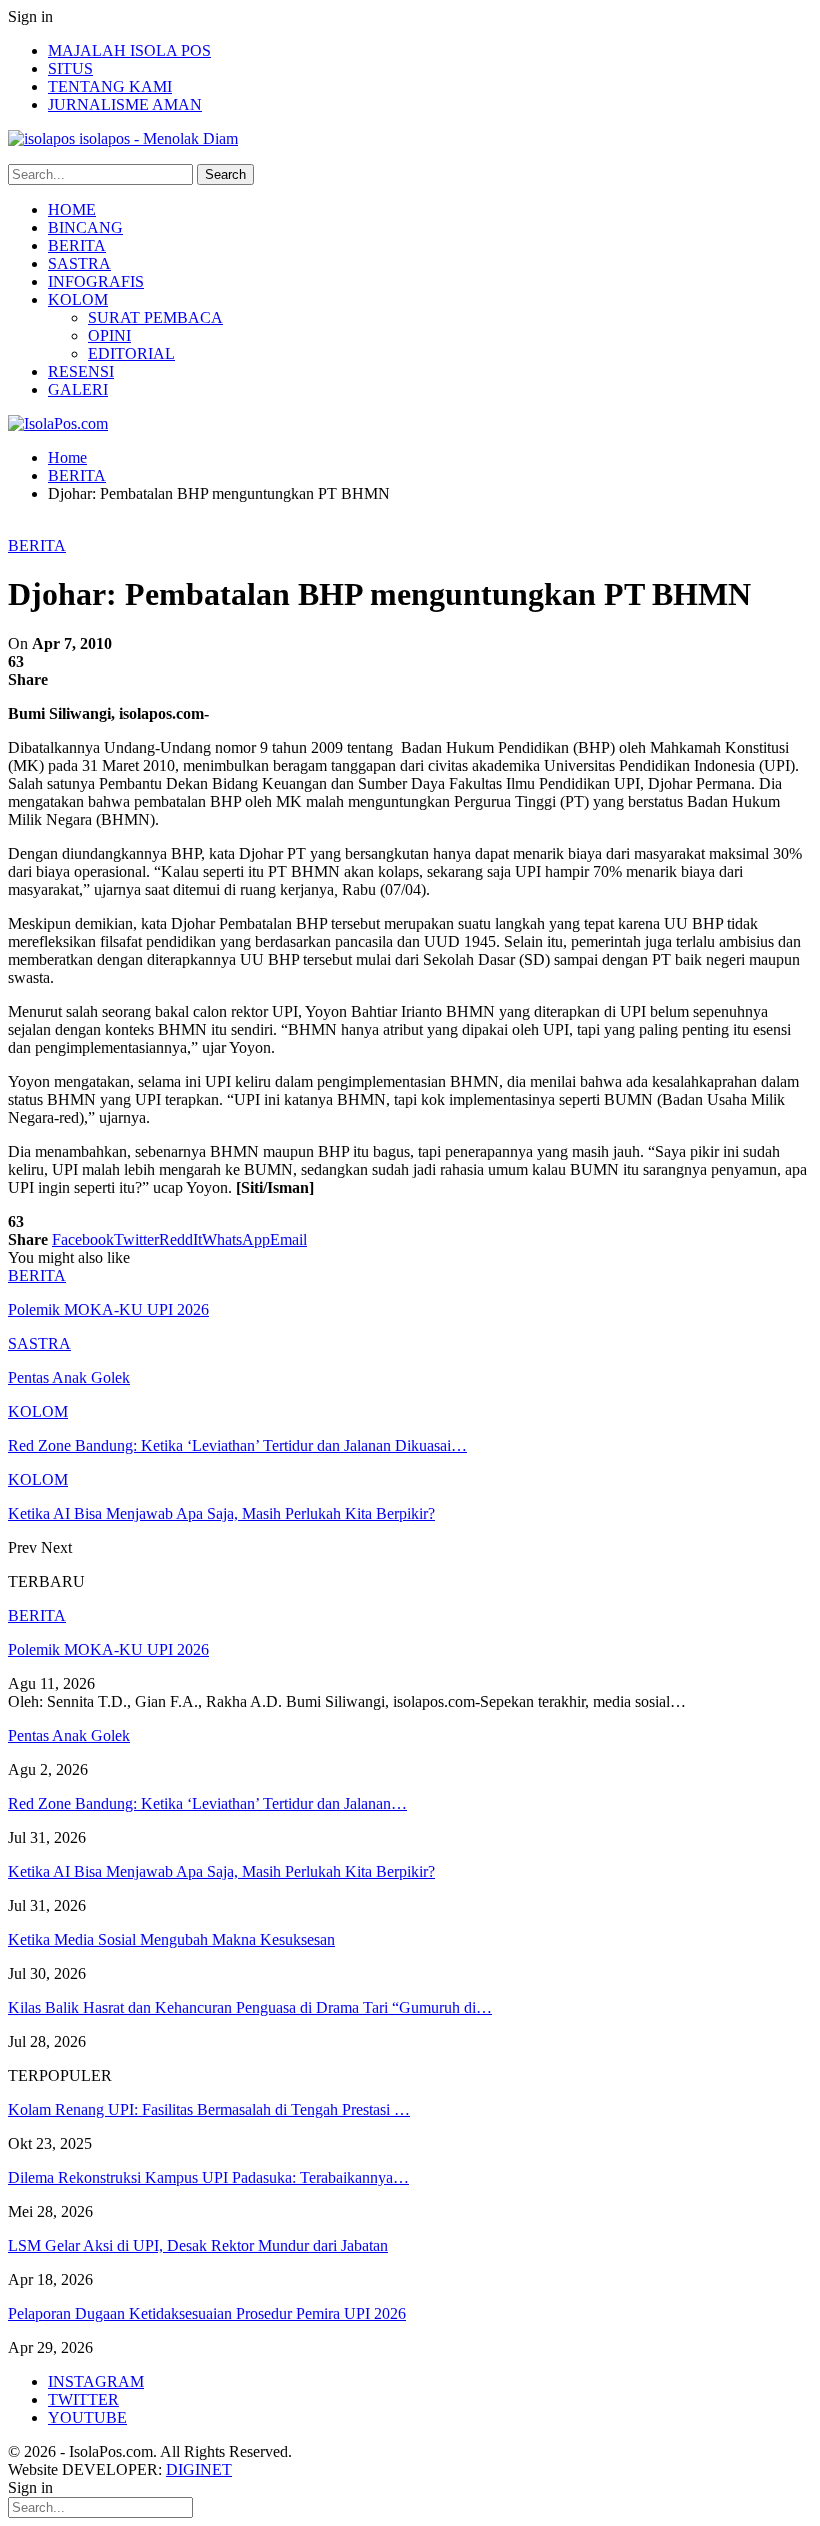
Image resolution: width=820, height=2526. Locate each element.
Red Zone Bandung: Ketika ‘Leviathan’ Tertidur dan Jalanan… (207, 1803)
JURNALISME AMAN (125, 104)
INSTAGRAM (96, 2381)
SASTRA (79, 263)
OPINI (109, 335)
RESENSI (81, 371)
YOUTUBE (87, 2417)
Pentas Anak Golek (69, 1735)
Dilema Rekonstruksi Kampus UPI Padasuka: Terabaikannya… (208, 2177)
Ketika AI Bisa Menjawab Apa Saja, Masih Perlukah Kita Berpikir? (221, 1871)
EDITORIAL (131, 353)
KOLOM (78, 299)
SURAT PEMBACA (155, 317)
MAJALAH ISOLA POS (129, 50)
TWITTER (83, 2399)
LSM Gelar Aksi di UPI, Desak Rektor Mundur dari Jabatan (198, 2245)
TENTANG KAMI (110, 86)
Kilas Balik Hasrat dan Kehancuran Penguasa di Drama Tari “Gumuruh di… (250, 2007)
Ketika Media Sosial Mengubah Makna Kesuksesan (171, 1939)
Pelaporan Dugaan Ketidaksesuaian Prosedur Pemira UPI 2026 (207, 2313)
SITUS (70, 68)
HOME (72, 209)
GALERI (78, 389)
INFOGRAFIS (96, 281)
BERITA (77, 245)
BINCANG (85, 227)
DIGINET (199, 2469)
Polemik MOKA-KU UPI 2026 (108, 1649)
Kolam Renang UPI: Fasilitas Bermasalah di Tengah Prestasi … (209, 2109)
